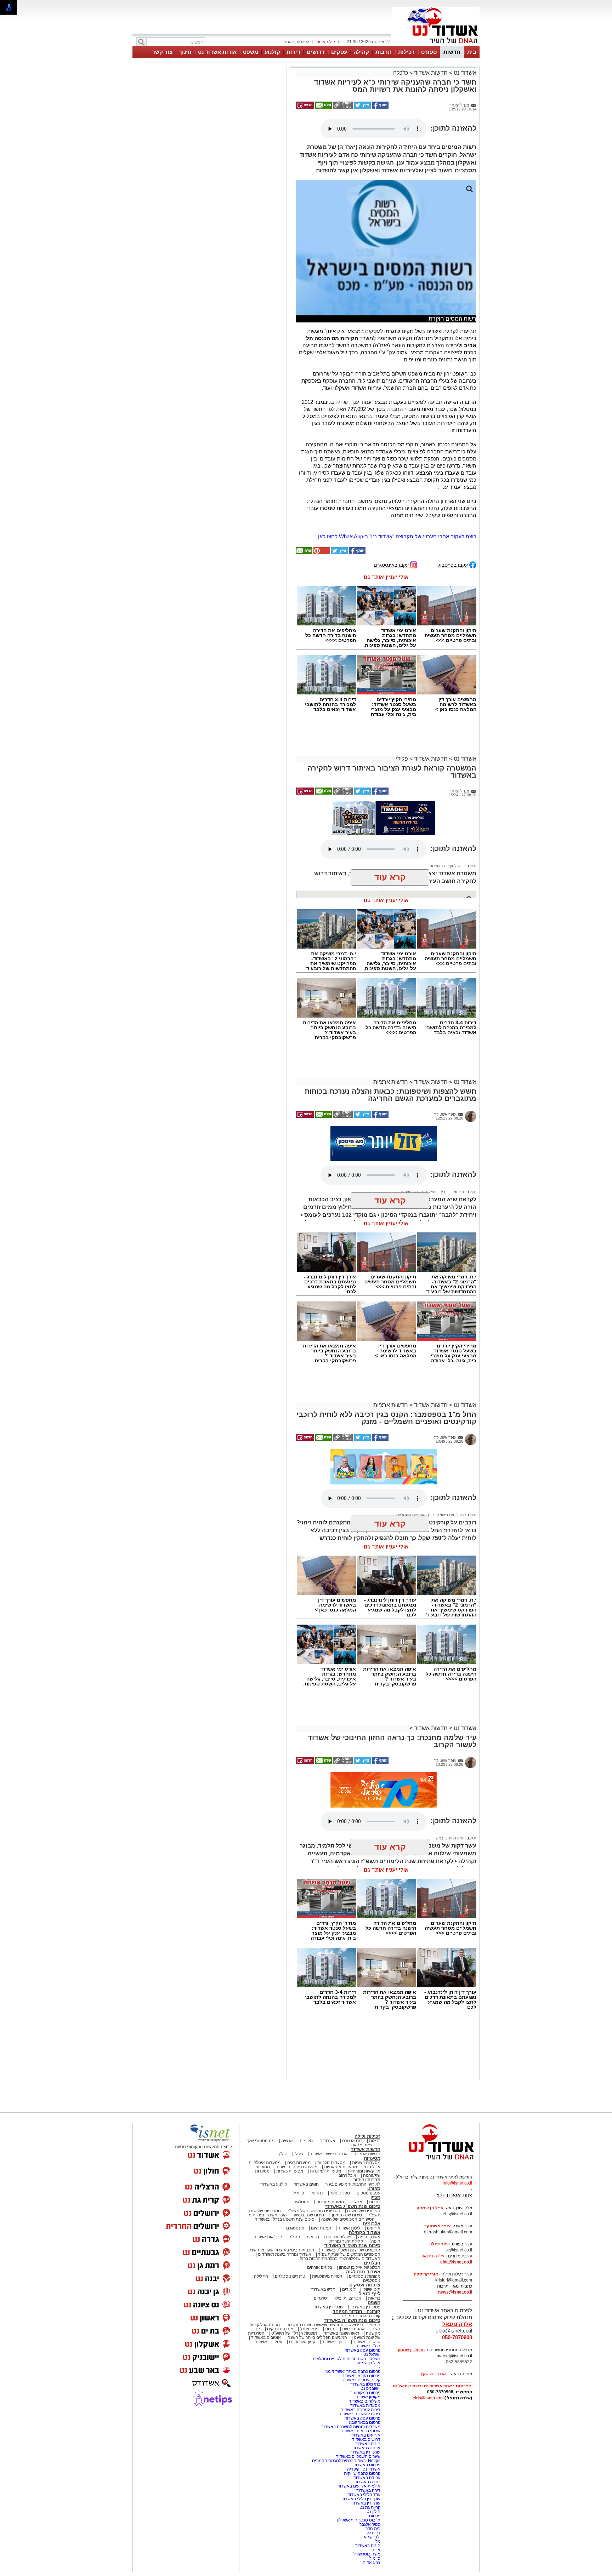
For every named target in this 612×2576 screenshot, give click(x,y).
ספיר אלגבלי (369, 2524)
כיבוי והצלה (435, 1192)
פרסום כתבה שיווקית (362, 2473)
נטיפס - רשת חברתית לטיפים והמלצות (347, 2359)
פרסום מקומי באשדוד (361, 2376)
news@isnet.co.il (455, 2292)
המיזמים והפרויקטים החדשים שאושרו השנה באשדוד (333, 2325)
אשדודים (327, 2141)
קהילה (361, 52)
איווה (376, 2550)
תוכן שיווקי (371, 2289)
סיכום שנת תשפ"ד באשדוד (352, 2246)
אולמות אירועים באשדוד (359, 2486)
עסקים (339, 52)
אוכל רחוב (347, 2175)
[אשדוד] (436, 45)
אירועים (374, 2228)
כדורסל (317, 2193)
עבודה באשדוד (366, 2478)
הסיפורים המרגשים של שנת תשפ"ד (349, 2254)
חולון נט (373, 2512)
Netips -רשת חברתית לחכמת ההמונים (346, 2461)
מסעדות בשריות (366, 2163)
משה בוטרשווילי (366, 2554)
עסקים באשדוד (269, 2342)
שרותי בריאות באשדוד (361, 2431)
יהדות (330, 2329)
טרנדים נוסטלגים (290, 2276)
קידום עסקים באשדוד (361, 2380)
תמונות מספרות (330, 2202)
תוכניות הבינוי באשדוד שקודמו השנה (281, 2250)
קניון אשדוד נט (302, 2342)
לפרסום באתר (296, 42)
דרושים (316, 52)
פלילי (402, 759)
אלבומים (372, 2224)
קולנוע (272, 52)
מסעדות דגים (299, 2163)
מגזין (375, 2197)
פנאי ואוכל (309, 2329)
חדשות (452, 52)
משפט (251, 52)
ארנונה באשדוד (366, 2448)
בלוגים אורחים (320, 2267)
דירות (293, 52)
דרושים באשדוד (366, 2439)
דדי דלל (373, 2533)
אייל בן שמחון (369, 2363)
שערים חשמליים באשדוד (358, 2456)
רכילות (406, 52)
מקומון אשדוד (368, 2397)
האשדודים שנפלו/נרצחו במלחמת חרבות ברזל (340, 2259)
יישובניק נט (370, 2388)
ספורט (429, 52)
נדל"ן (283, 2154)
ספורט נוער (340, 2193)
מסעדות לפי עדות (325, 2171)
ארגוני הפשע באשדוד (329, 2154)
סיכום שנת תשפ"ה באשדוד (352, 2320)
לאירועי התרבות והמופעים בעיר (353, 2184)
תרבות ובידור (367, 2180)
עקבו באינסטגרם (392, 565)
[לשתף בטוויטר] (362, 107)
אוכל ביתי (372, 2167)
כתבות (375, 2202)
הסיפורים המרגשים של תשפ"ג (314, 2211)
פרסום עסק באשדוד (362, 2350)
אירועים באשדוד (366, 2435)
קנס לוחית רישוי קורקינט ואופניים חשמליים (431, 1515)
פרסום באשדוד (366, 2465)
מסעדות (372, 2158)
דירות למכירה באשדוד (361, 2410)
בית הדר (373, 2529)
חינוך (185, 52)
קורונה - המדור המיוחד (356, 2311)
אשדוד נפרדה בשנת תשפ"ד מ (284, 2254)
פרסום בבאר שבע (365, 2422)
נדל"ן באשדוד (368, 2346)
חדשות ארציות (391, 1082)
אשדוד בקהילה (365, 2232)
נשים (376, 2329)
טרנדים (320, 2298)
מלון (377, 2541)
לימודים (348, 2289)
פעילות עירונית (339, 2237)
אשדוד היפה (369, 2237)
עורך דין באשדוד (366, 2503)
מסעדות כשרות (290, 2171)
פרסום (374, 2516)
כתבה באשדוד (367, 2482)
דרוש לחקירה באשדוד (448, 866)
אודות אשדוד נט (217, 52)
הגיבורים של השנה (364, 2211)
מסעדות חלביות (331, 2163)
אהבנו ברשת (353, 2329)
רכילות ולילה (367, 2136)
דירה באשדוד (368, 2490)
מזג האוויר (457, 1192)
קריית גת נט (370, 2507)
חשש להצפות (412, 1192)
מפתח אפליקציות (265, 2325)
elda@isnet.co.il (456, 2262)
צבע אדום (372, 2563)
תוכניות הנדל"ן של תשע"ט (294, 2333)
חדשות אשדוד (431, 73)
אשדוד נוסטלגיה (363, 2272)
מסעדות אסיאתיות (341, 2167)
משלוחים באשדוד (365, 2401)
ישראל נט (372, 2354)
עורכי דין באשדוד (328, 2307)
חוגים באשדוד (306, 2184)
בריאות (313, 2237)
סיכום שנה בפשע (309, 2215)
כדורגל (298, 2193)
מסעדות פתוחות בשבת (297, 2167)
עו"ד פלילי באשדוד (363, 2495)
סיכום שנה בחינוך (346, 2215)
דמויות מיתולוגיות (327, 2276)
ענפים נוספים (369, 2193)
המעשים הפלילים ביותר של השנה (317, 2337)
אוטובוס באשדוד (266, 2337)
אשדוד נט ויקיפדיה (363, 2469)
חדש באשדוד (323, 2289)
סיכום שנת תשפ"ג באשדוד (353, 2206)
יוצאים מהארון (362, 2145)
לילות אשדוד (349, 2228)
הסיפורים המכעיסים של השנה (348, 2219)
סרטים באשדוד (367, 2342)
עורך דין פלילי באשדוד (360, 2499)
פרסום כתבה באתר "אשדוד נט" (353, 2371)
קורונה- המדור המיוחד (361, 2316)
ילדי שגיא (372, 2537)
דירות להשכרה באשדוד (360, 2414)
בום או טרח (352, 2141)
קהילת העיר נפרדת (346, 2241)
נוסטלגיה (301, 2202)
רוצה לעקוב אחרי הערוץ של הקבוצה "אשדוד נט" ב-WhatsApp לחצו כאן (397, 536)
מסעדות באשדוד (365, 2405)
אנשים (287, 2141)
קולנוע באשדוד (274, 2184)
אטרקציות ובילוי (347, 2298)
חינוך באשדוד (334, 2342)
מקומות (306, 2141)
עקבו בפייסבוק (453, 565)
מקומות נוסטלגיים (364, 2276)
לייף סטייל (370, 2294)
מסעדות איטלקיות (265, 2163)
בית (472, 52)
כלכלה (401, 73)
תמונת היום (321, 2228)
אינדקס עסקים (280, 2329)
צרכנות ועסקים (365, 2285)
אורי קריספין (426, 2274)
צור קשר (162, 52)
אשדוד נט (464, 73)
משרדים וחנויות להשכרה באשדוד (351, 2427)
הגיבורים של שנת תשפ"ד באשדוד (350, 2250)
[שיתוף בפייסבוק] (380, 107)
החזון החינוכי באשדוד (448, 1838)
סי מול (375, 2558)
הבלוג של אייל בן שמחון (360, 2267)
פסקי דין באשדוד (365, 2307)
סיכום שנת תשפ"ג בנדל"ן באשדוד (285, 2219)
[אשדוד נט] (432, 2162)
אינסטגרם (295, 2228)
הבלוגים (372, 2263)
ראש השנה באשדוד (341, 2333)
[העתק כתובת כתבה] (342, 107)
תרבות (384, 52)
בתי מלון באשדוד (365, 2384)
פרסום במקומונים (365, 2393)
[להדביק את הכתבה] (321, 553)
